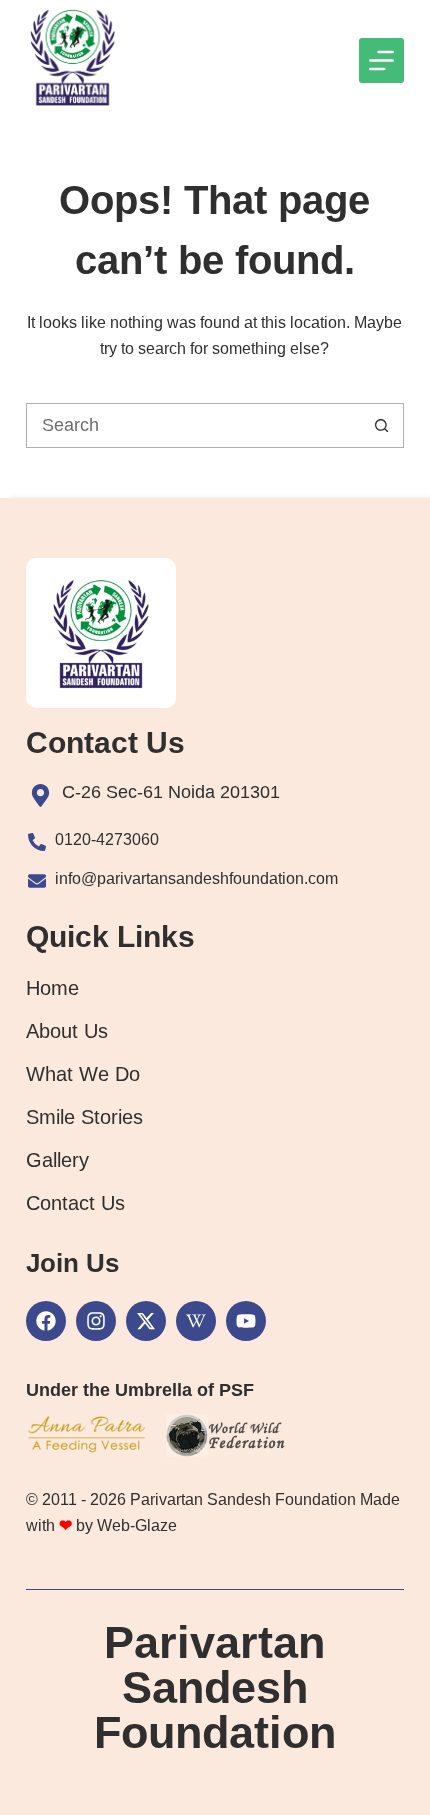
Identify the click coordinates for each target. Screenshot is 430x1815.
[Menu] (381, 60)
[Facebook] (46, 1321)
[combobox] (193, 425)
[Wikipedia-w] (196, 1321)
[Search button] (381, 425)
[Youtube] (246, 1321)
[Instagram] (96, 1321)
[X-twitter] (146, 1321)
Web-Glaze (137, 1525)
